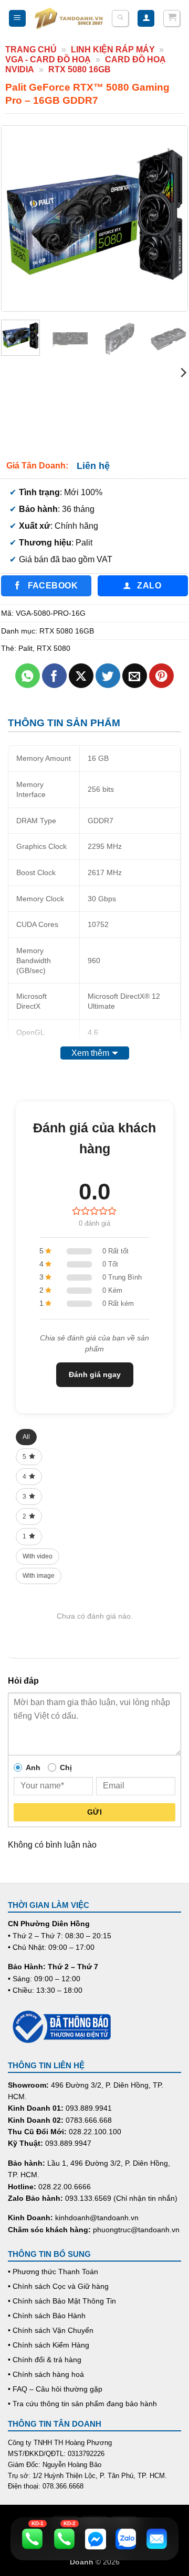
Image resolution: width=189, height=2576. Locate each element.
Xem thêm (90, 1053)
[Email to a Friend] (135, 676)
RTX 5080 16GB (80, 69)
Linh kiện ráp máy (113, 50)
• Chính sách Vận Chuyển (51, 2330)
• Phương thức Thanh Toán (53, 2272)
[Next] (171, 218)
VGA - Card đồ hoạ (48, 59)
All (26, 1437)
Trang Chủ (31, 50)
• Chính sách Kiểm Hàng (49, 2345)
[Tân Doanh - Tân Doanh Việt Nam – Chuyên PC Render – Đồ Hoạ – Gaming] (69, 18)
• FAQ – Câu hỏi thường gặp (55, 2389)
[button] (17, 19)
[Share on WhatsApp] (28, 676)
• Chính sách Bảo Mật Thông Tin (62, 2301)
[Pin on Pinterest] (161, 676)
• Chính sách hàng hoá (46, 2374)
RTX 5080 (54, 648)
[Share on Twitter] (108, 676)
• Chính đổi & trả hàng (45, 2360)
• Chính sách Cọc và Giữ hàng (58, 2286)
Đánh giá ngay (95, 1374)
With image (39, 1576)
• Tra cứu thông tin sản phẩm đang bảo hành (82, 2404)
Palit (25, 648)
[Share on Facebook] (54, 676)
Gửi (94, 1812)
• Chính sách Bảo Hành (47, 2316)
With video (38, 1556)
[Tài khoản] (146, 19)
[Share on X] (81, 676)
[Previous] (18, 218)
